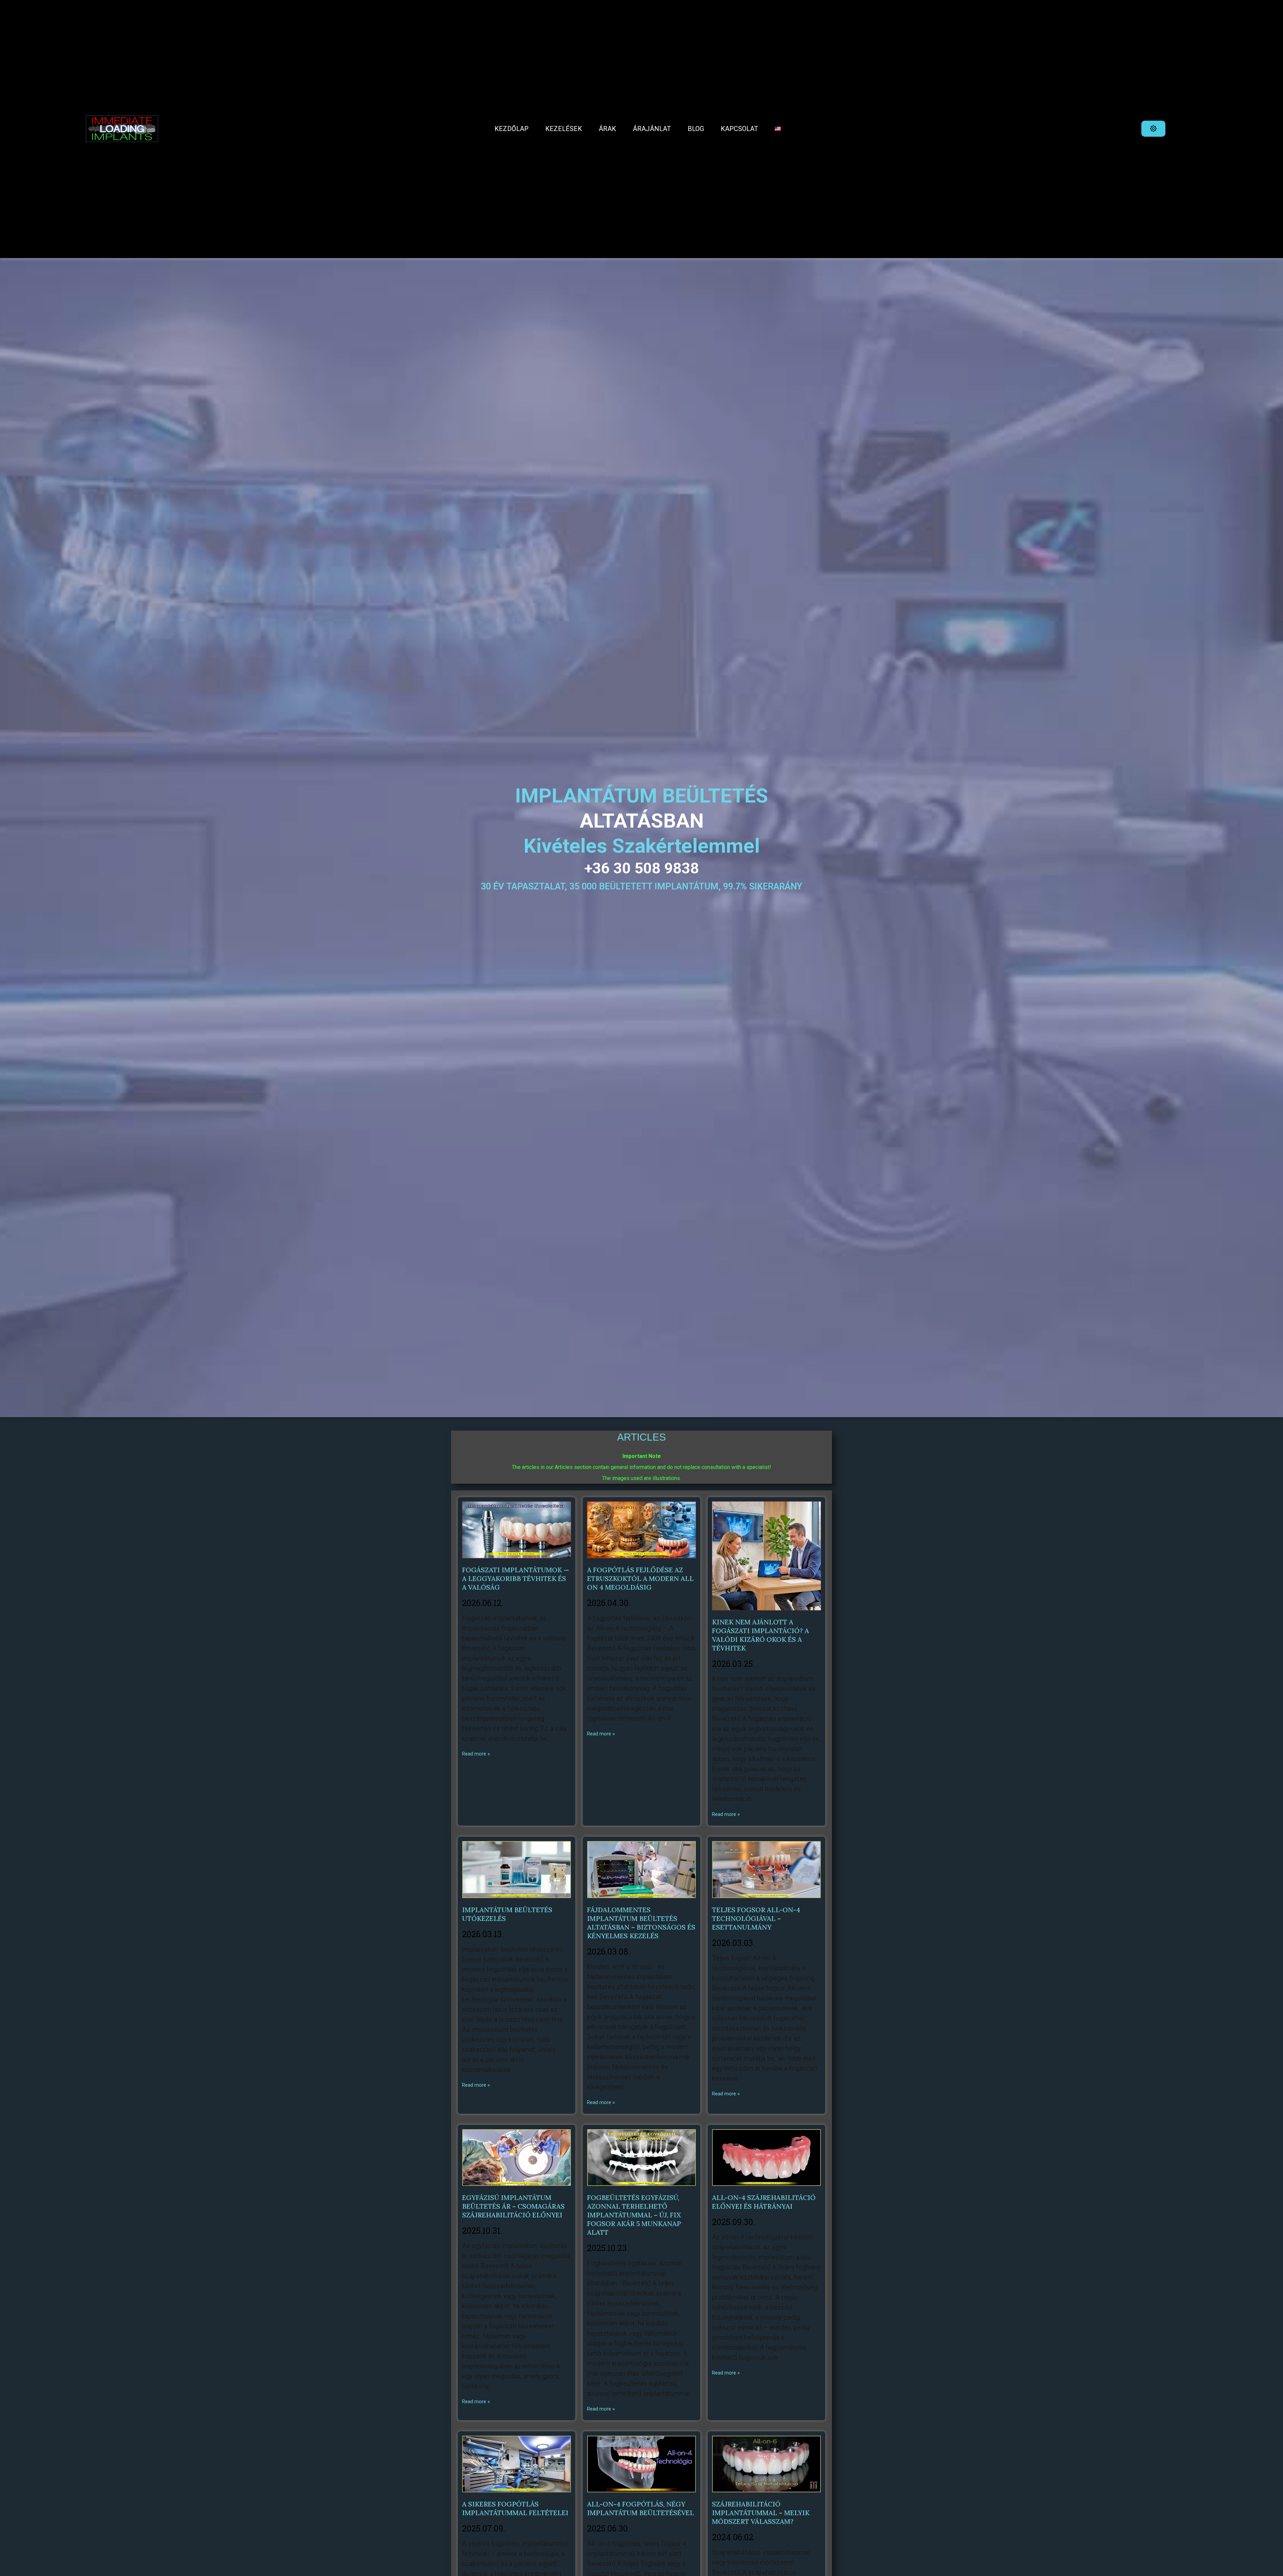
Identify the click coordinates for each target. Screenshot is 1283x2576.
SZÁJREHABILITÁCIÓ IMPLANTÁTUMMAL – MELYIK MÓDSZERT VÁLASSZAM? (761, 2513)
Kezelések (564, 129)
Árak (607, 129)
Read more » (476, 1754)
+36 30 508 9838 (642, 868)
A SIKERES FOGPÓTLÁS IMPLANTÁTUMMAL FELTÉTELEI (515, 2508)
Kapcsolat (739, 129)
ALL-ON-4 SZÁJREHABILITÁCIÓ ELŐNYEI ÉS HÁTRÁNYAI (764, 2202)
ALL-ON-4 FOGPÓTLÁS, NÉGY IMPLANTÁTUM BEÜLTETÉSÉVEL (640, 2508)
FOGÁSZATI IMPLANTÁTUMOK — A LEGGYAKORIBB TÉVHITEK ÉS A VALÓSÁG (516, 1578)
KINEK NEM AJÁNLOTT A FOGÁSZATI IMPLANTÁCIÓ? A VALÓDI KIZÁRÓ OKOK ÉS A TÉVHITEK (760, 1635)
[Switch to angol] (778, 129)
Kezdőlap (512, 129)
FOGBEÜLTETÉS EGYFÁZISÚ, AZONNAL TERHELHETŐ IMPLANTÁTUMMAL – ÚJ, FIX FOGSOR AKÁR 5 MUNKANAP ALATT (634, 2215)
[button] (1153, 129)
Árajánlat (652, 129)
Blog (696, 129)
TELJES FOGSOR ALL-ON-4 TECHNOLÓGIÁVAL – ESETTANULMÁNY (756, 1918)
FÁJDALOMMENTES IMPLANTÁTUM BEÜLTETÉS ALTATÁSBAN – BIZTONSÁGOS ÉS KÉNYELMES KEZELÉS (641, 1923)
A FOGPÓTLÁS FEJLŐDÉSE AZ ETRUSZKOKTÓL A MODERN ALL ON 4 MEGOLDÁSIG (640, 1578)
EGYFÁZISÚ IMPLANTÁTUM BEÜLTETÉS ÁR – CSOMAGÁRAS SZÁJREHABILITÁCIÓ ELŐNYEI (513, 2206)
